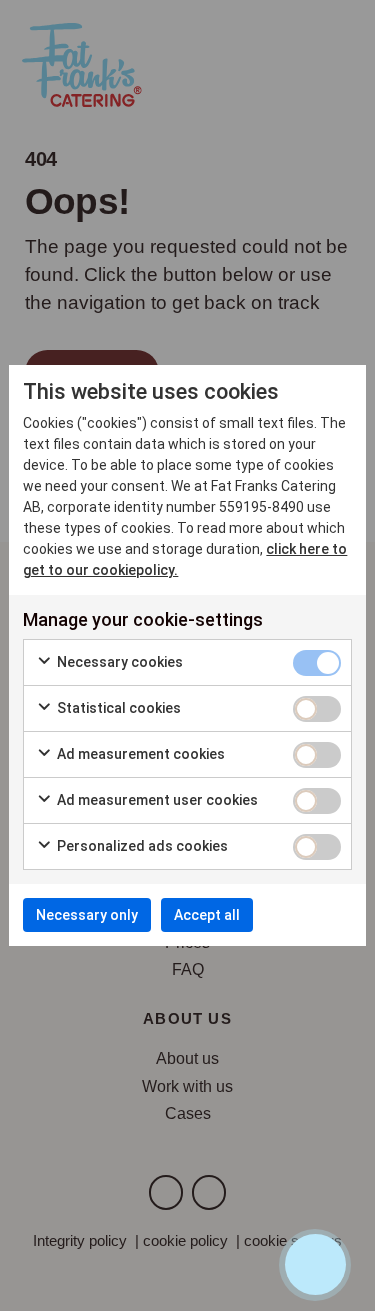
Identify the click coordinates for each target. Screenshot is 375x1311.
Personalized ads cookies (141, 846)
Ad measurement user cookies (156, 800)
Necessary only (87, 915)
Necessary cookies (118, 662)
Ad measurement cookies (139, 754)
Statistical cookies (117, 708)
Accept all (207, 915)
